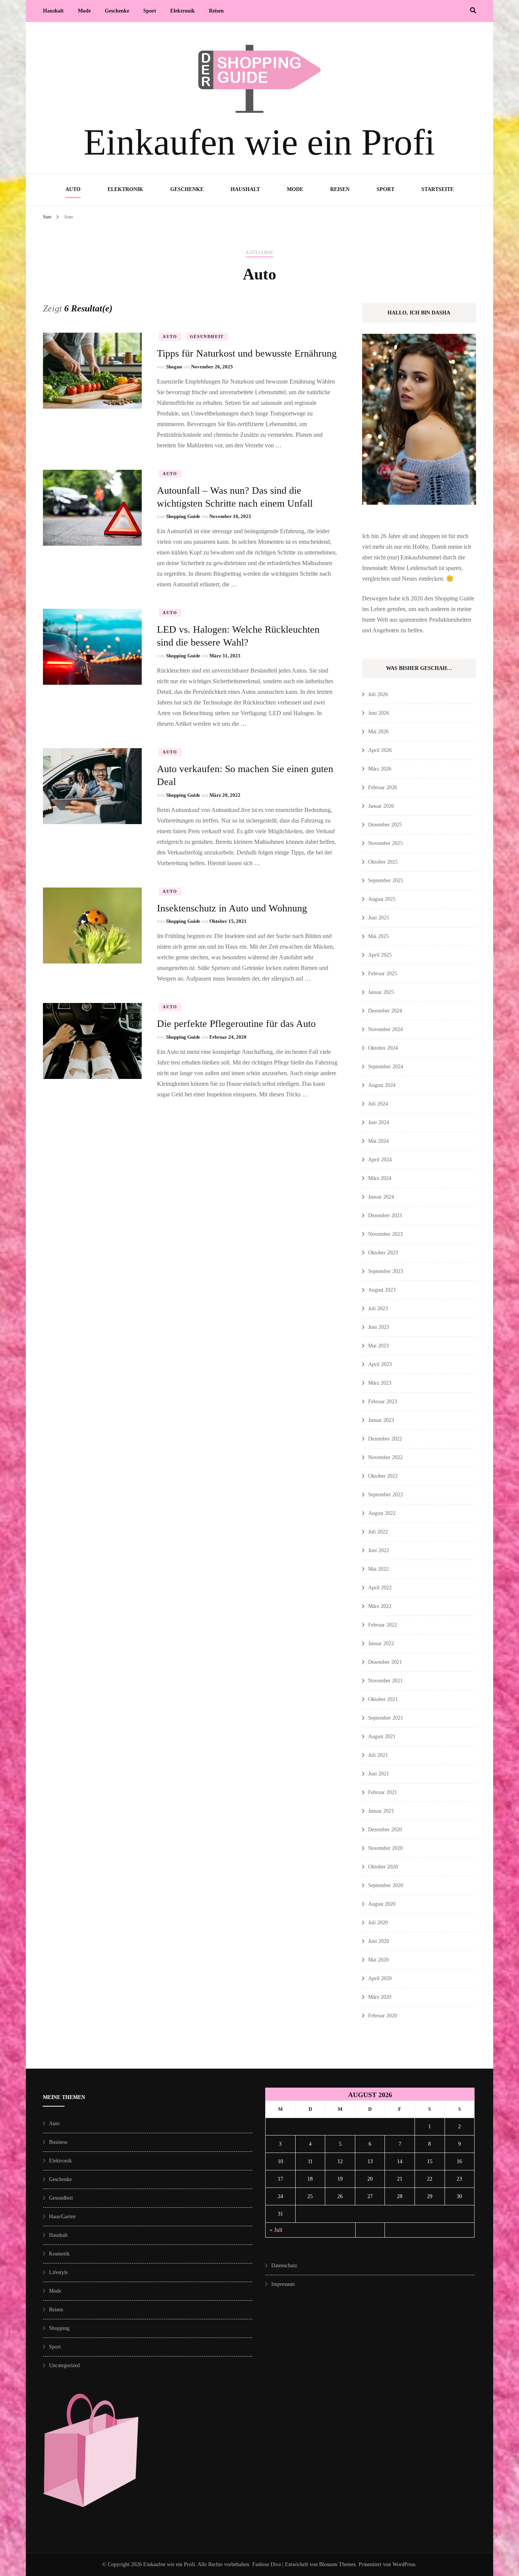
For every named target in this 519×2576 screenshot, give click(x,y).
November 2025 (385, 843)
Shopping (59, 2328)
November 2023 (385, 1234)
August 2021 (382, 1737)
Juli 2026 (378, 694)
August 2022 (382, 1513)
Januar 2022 (381, 1643)
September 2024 (386, 1067)
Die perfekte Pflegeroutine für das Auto (236, 1024)
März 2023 (380, 1383)
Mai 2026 (378, 732)
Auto (73, 189)
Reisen (216, 11)
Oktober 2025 (383, 862)
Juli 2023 (378, 1309)
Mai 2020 (378, 1960)
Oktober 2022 (383, 1476)
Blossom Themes (337, 2564)
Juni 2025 (379, 918)
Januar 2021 (381, 1811)
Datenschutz (284, 2266)
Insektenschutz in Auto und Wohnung (232, 908)
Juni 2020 (379, 1941)
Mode (84, 11)
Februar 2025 (383, 974)
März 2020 (380, 1997)
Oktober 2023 (383, 1253)
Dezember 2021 (385, 1662)
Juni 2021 (379, 1774)
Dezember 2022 (385, 1439)
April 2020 (380, 1978)
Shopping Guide (183, 516)
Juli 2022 (378, 1532)
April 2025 (380, 955)
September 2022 (386, 1495)
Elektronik (183, 11)
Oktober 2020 (383, 1867)
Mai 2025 (378, 936)
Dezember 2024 (385, 1011)
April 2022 (380, 1588)
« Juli (276, 2230)
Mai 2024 (378, 1141)
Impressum (283, 2284)
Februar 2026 (383, 787)
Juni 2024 (379, 1122)
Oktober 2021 (383, 1699)
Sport (150, 11)
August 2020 (382, 1904)
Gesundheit (207, 336)
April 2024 (380, 1160)
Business (58, 2142)
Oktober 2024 (383, 1048)
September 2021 (386, 1718)
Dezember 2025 (385, 825)
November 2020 (385, 1848)
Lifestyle (59, 2272)
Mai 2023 (378, 1346)
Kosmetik (59, 2254)
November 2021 (385, 1681)
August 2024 (382, 1085)
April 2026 (380, 750)
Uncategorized (64, 2365)
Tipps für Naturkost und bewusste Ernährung (247, 353)
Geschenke (117, 11)
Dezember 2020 (385, 1830)
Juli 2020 (378, 1923)
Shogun (174, 367)
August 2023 (382, 1290)
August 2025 (382, 899)
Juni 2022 (379, 1550)
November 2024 (385, 1029)
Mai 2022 (378, 1569)
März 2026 (380, 769)
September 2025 (386, 881)
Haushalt (53, 11)
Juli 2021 (378, 1755)
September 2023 (386, 1271)
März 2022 (380, 1606)
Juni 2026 (379, 713)
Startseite (438, 189)
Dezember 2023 (385, 1215)
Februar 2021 (383, 1792)
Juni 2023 (379, 1327)
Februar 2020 (383, 2016)
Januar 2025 (381, 992)
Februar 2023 (383, 1402)
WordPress (404, 2564)
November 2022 (385, 1457)
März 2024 (380, 1178)
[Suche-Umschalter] (473, 10)
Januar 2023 (381, 1420)
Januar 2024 (381, 1197)
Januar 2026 (381, 806)
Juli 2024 (378, 1104)
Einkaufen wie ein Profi (259, 142)
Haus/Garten (62, 2217)
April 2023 (380, 1364)
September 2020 (386, 1885)
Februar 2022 (383, 1625)
